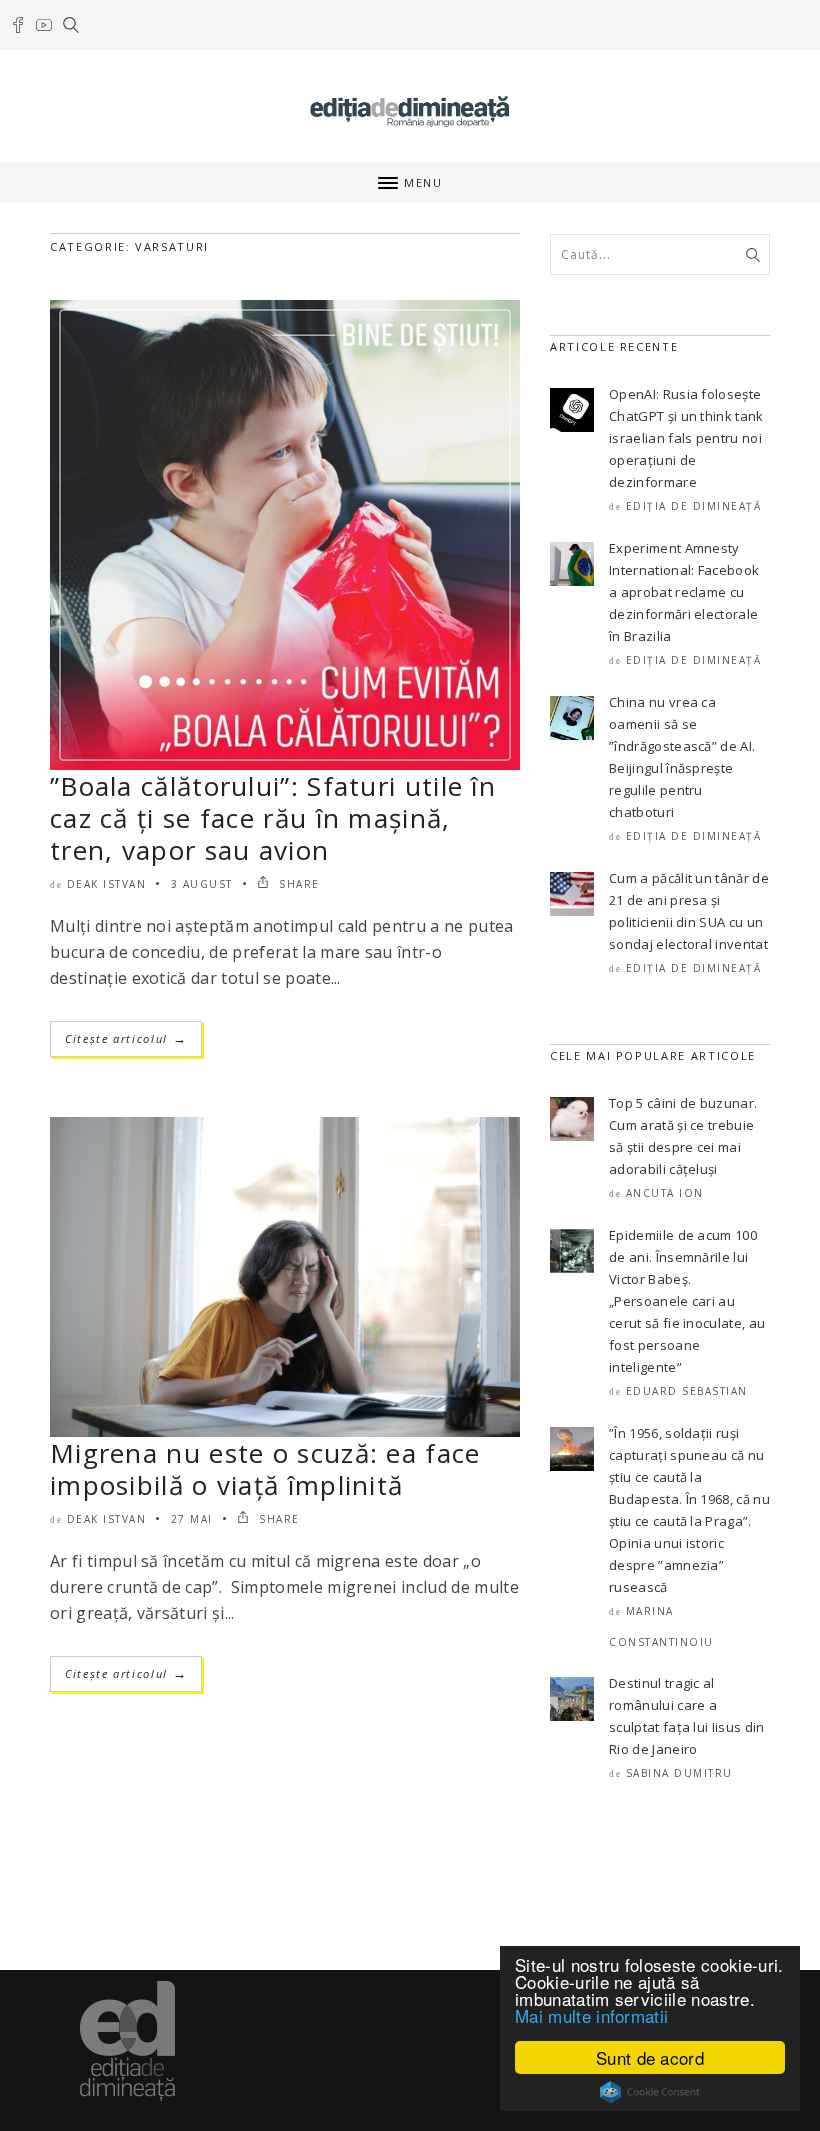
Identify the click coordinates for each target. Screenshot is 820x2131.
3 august (202, 884)
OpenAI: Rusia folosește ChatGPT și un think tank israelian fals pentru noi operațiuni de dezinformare (686, 438)
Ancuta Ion (665, 1193)
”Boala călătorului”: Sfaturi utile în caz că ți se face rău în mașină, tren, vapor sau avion (273, 818)
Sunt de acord (650, 2057)
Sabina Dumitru (679, 1773)
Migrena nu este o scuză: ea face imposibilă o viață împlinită (265, 1469)
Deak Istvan (107, 884)
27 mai (192, 1519)
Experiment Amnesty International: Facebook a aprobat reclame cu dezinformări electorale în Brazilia (684, 592)
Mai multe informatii (591, 2015)
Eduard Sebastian (687, 1391)
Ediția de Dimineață (694, 506)
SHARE (297, 884)
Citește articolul (126, 1038)
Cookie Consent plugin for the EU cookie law (650, 2092)
